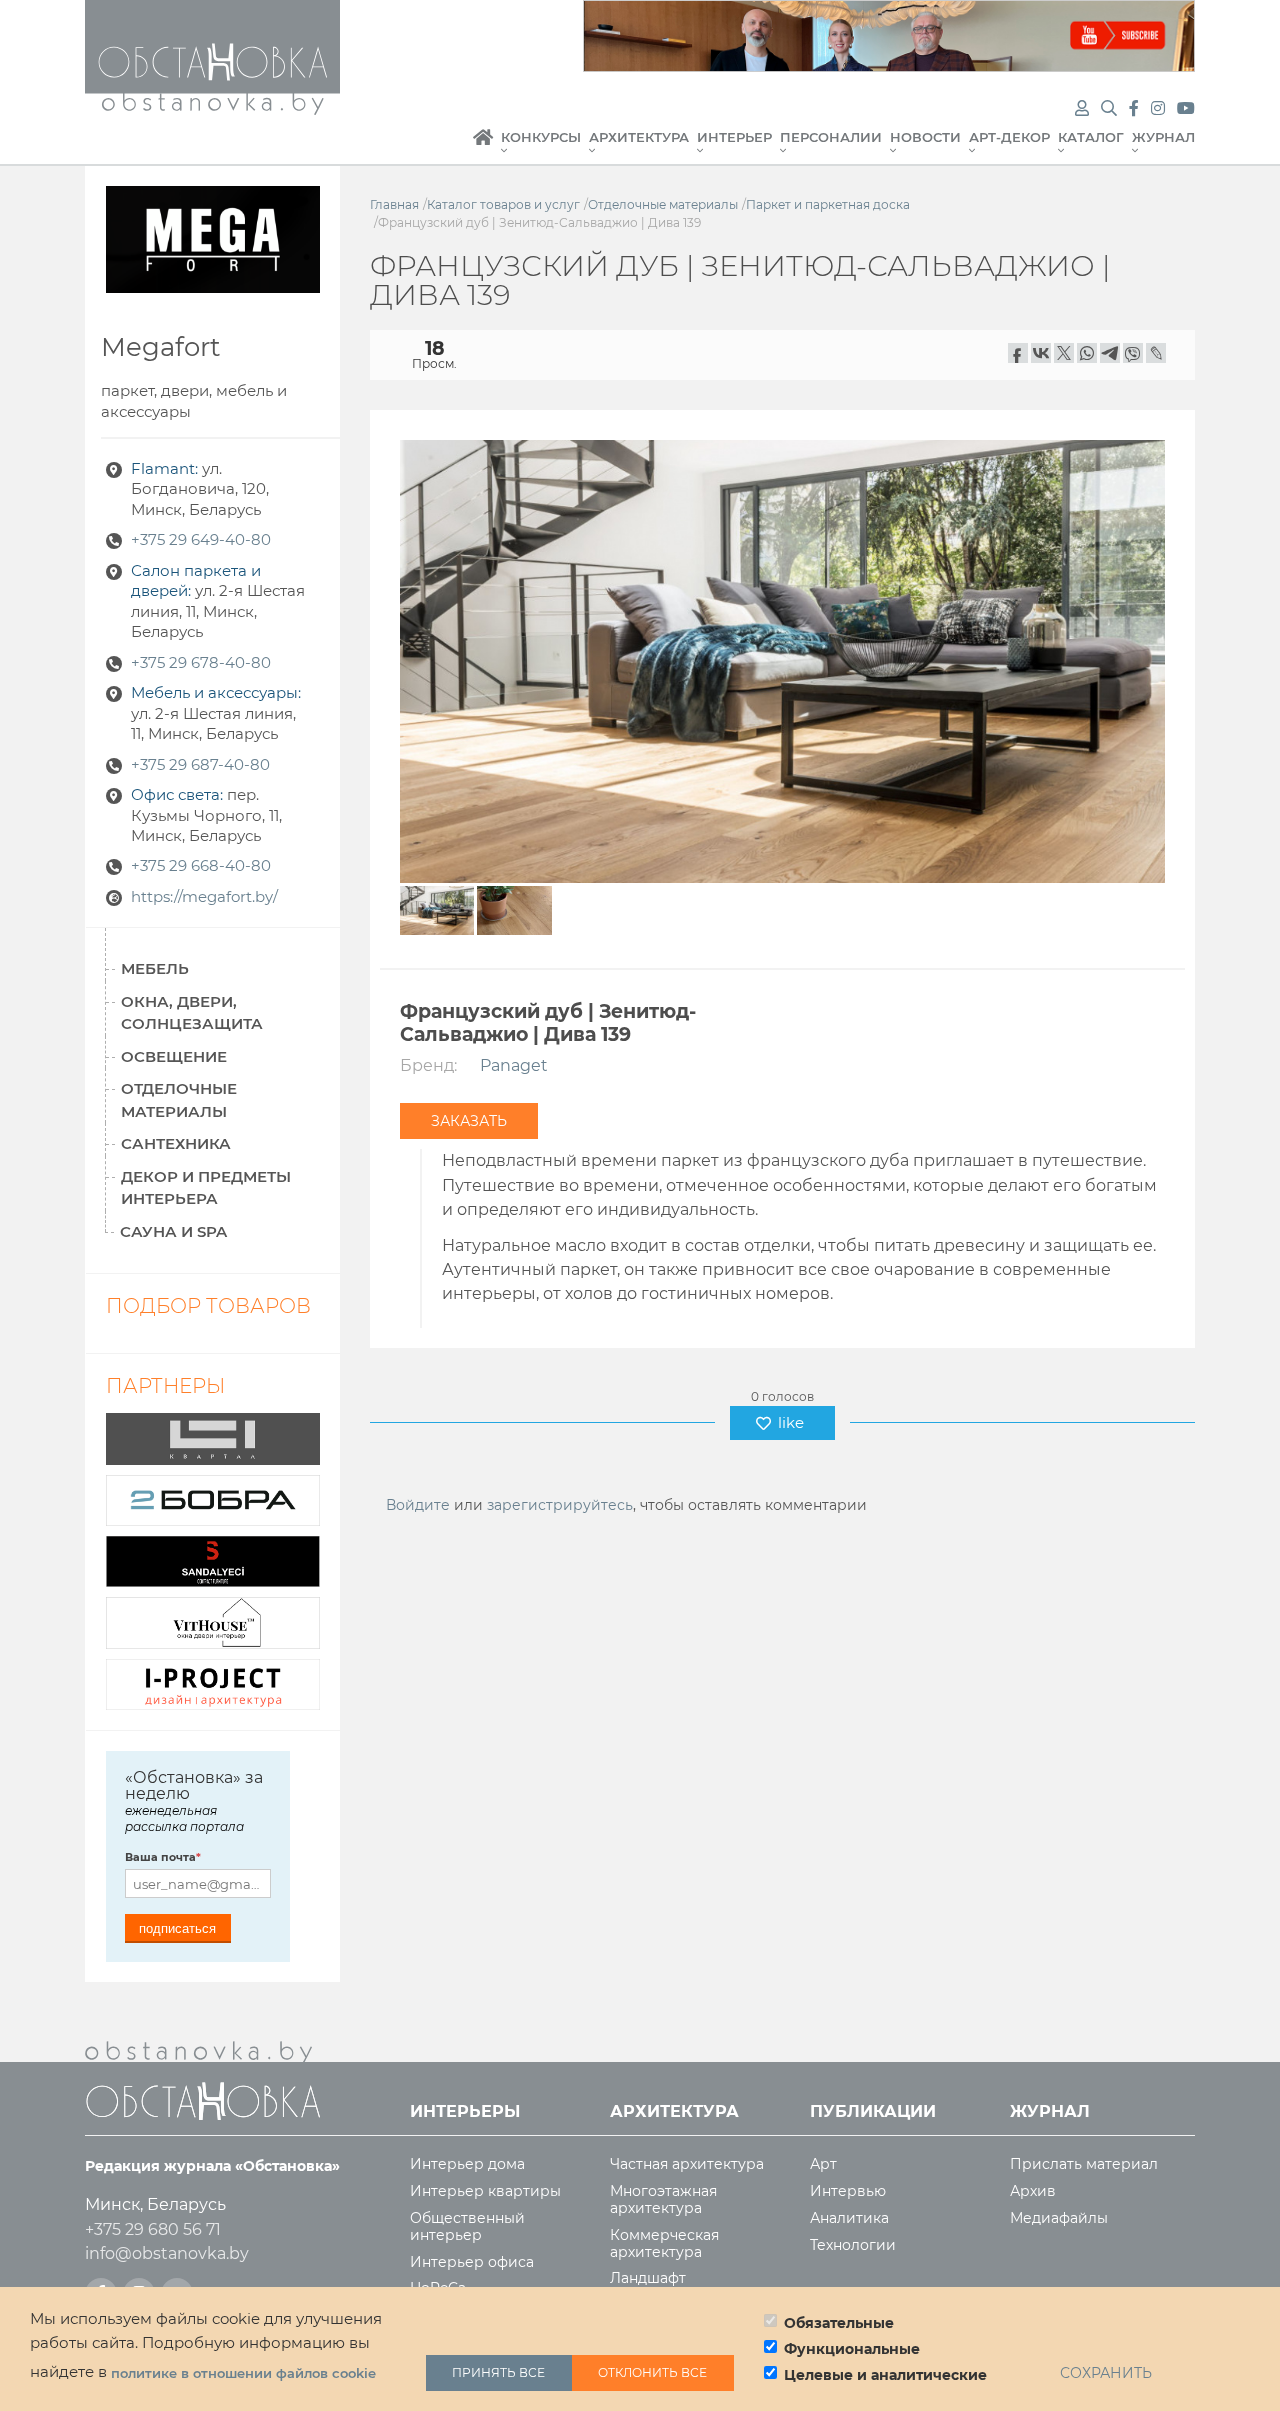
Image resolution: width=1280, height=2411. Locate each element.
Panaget (514, 1065)
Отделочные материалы (663, 204)
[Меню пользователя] (1082, 108)
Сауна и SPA (173, 1231)
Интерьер (734, 137)
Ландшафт (648, 2278)
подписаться (177, 1928)
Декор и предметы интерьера (206, 1188)
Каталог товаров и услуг (503, 204)
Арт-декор (1009, 137)
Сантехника (176, 1143)
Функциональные (852, 2349)
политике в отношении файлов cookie (243, 2373)
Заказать (469, 1121)
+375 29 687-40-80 (200, 765)
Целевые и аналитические (885, 2375)
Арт (823, 2164)
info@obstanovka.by (167, 2253)
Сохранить (1106, 2373)
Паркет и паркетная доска (828, 204)
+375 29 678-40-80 (201, 663)
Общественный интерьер (467, 2227)
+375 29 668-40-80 (201, 866)
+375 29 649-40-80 (201, 540)
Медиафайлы (1059, 2218)
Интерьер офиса (472, 2262)
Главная (483, 148)
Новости (925, 137)
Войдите (418, 1505)
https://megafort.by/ (204, 897)
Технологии (853, 2245)
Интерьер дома (467, 2164)
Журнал (1163, 137)
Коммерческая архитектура (664, 2244)
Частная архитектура (687, 2164)
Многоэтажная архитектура (663, 2200)
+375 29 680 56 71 (153, 2229)
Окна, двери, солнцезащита (192, 1013)
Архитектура (639, 137)
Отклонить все (652, 2372)
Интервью (848, 2191)
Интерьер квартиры (485, 2191)
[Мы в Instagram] (1160, 108)
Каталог (1091, 137)
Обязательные (839, 2323)
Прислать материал (1084, 2164)
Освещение (174, 1056)
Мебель (155, 968)
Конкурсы (541, 137)
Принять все (498, 2372)
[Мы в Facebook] (1136, 108)
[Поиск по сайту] (1111, 108)
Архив (1033, 2191)
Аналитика (849, 2218)
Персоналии (831, 137)
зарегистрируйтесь (560, 1505)
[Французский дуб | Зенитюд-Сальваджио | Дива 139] (782, 660)
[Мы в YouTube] (1186, 108)
